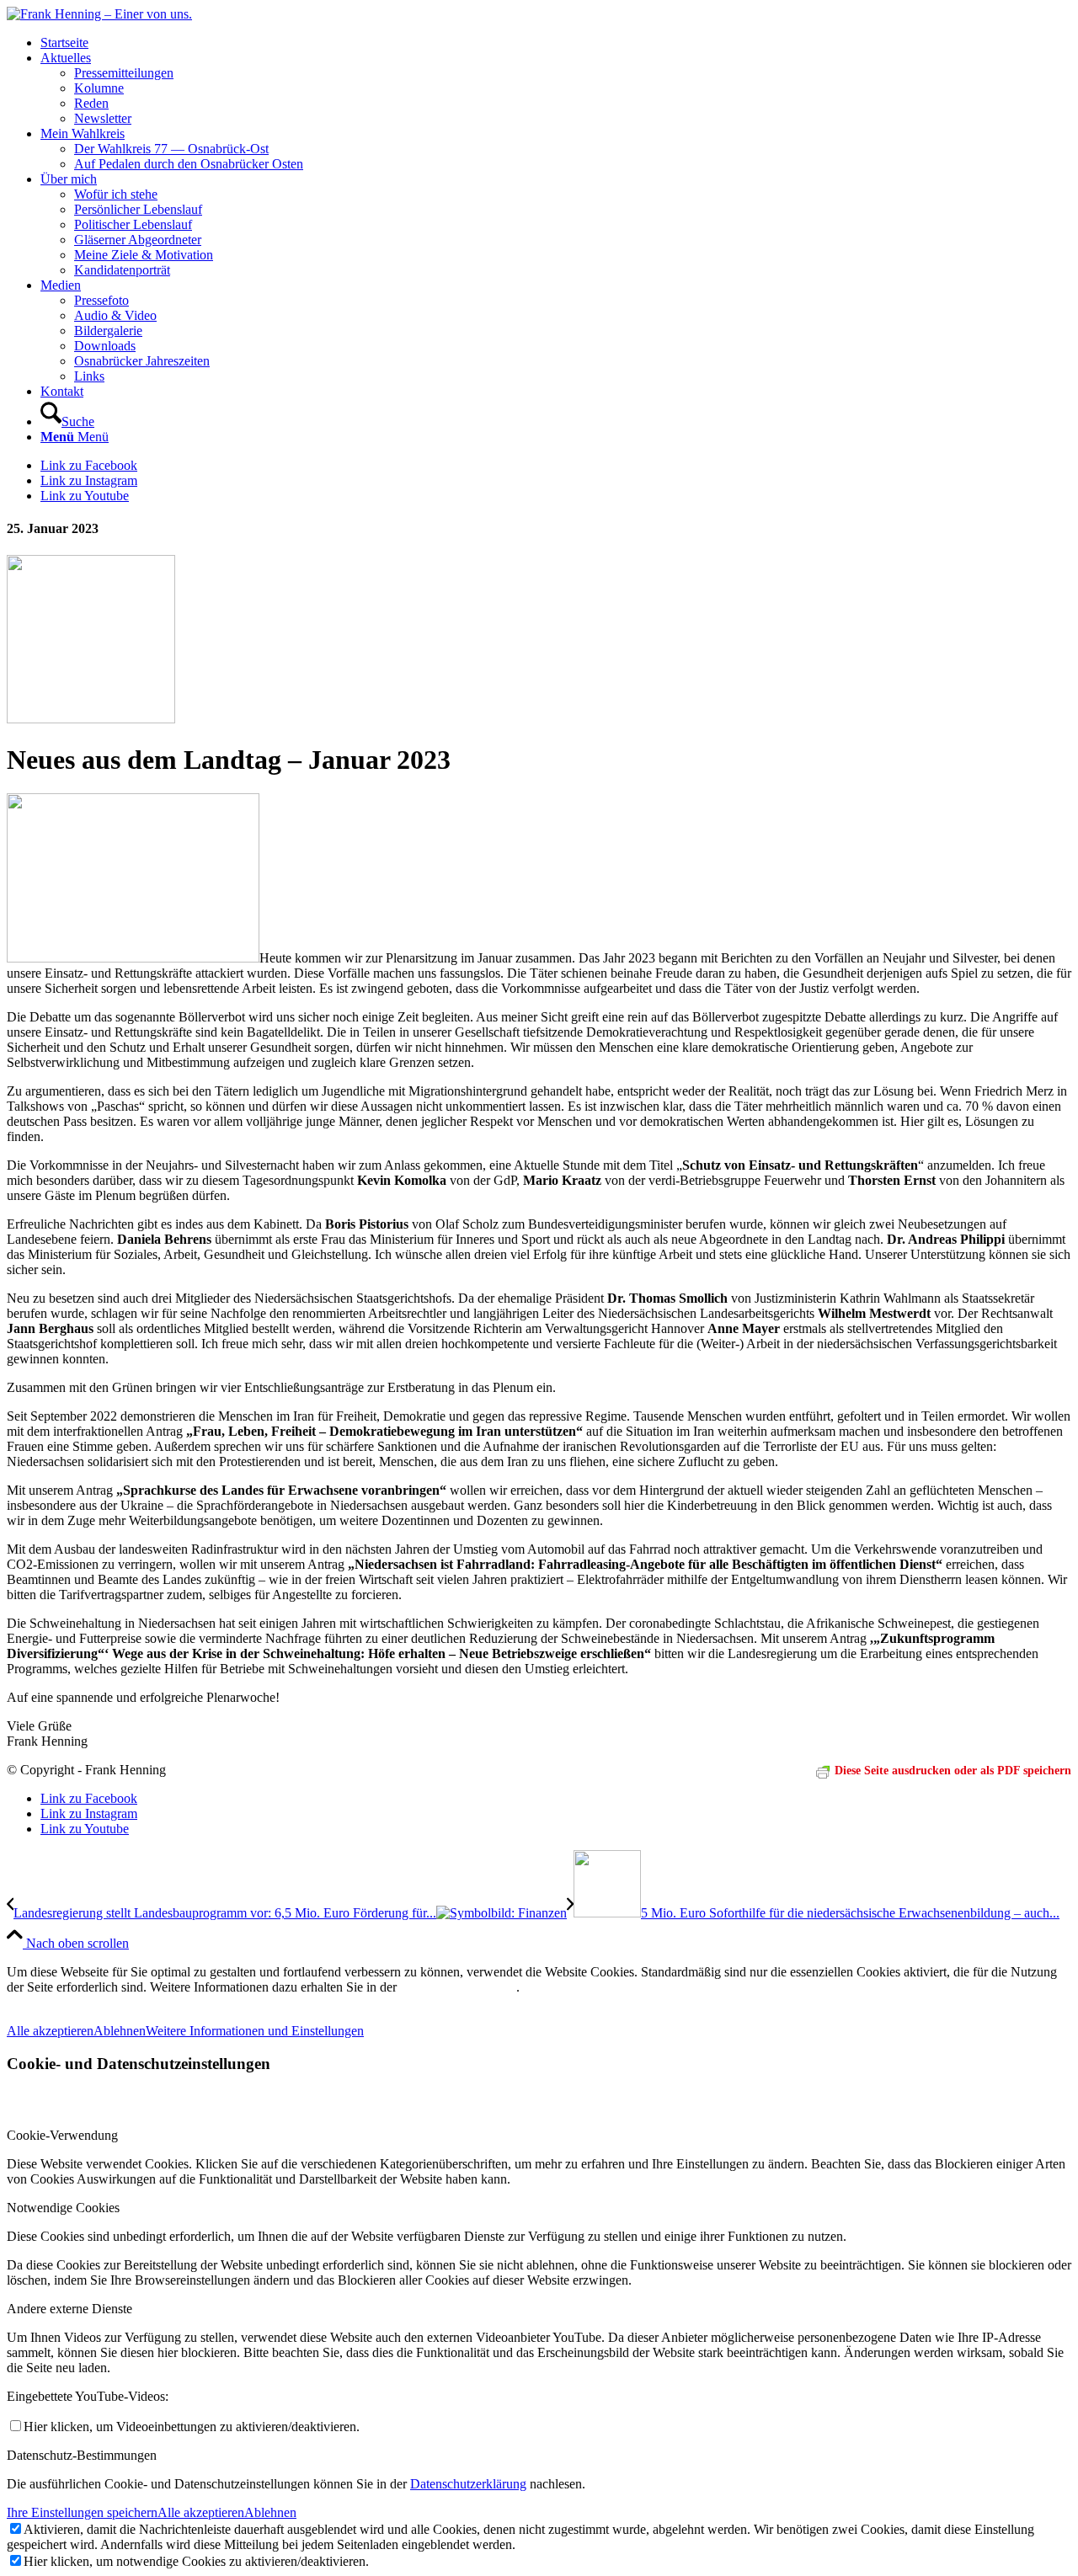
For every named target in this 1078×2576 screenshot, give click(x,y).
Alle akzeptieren (50, 2031)
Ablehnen (120, 2031)
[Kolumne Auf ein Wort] (91, 719)
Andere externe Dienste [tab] (69, 2309)
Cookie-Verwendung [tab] (62, 2135)
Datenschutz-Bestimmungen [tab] (82, 2455)
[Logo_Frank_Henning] (99, 14)
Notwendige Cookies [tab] (63, 2208)
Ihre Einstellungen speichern (82, 2512)
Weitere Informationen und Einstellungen (255, 2031)
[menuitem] (556, 43)
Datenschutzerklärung (468, 2484)
